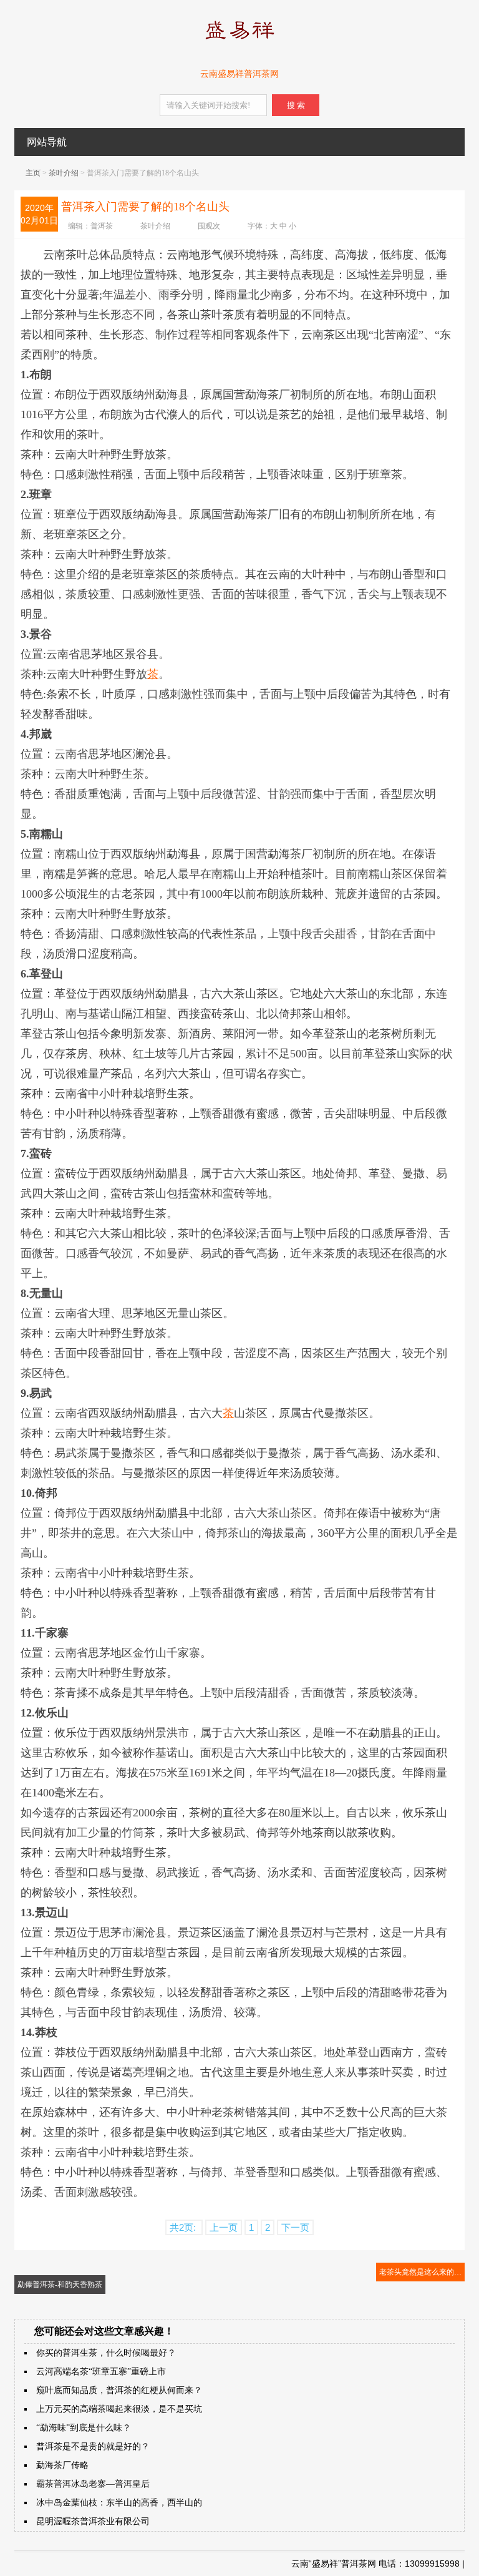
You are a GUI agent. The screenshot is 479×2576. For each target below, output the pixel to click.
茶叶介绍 (64, 173)
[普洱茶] (239, 42)
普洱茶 (102, 226)
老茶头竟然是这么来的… (420, 2272)
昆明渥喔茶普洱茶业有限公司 (93, 2521)
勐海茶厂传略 (62, 2465)
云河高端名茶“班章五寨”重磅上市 (101, 2372)
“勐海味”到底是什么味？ (84, 2428)
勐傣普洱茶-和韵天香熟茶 (60, 2285)
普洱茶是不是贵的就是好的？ (93, 2446)
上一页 (224, 2227)
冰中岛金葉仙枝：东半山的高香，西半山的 (119, 2503)
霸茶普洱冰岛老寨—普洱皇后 (93, 2484)
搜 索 (296, 105)
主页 (33, 173)
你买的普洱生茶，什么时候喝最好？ (106, 2353)
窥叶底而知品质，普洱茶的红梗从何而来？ (119, 2390)
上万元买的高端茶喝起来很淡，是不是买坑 (119, 2409)
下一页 (295, 2227)
